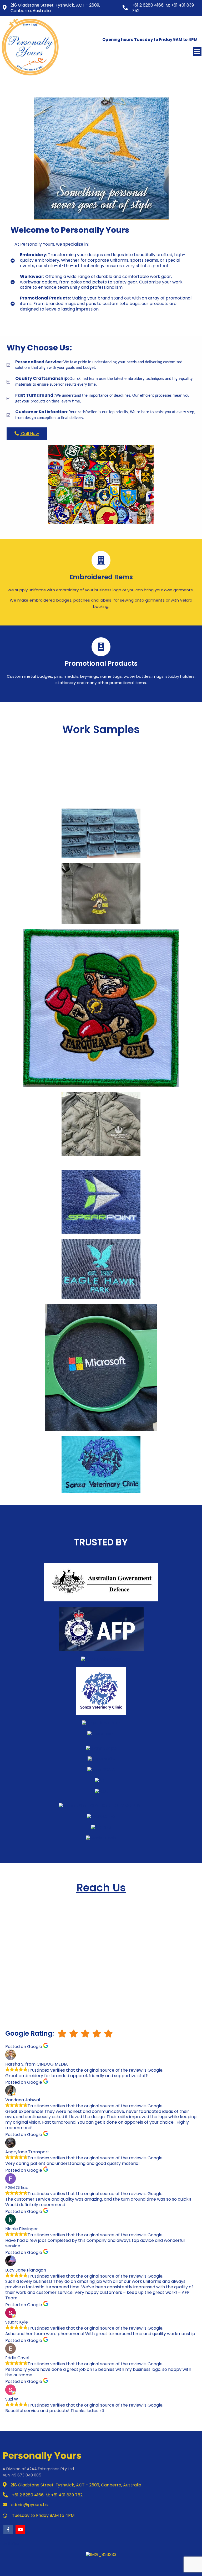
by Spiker (11, 2544)
